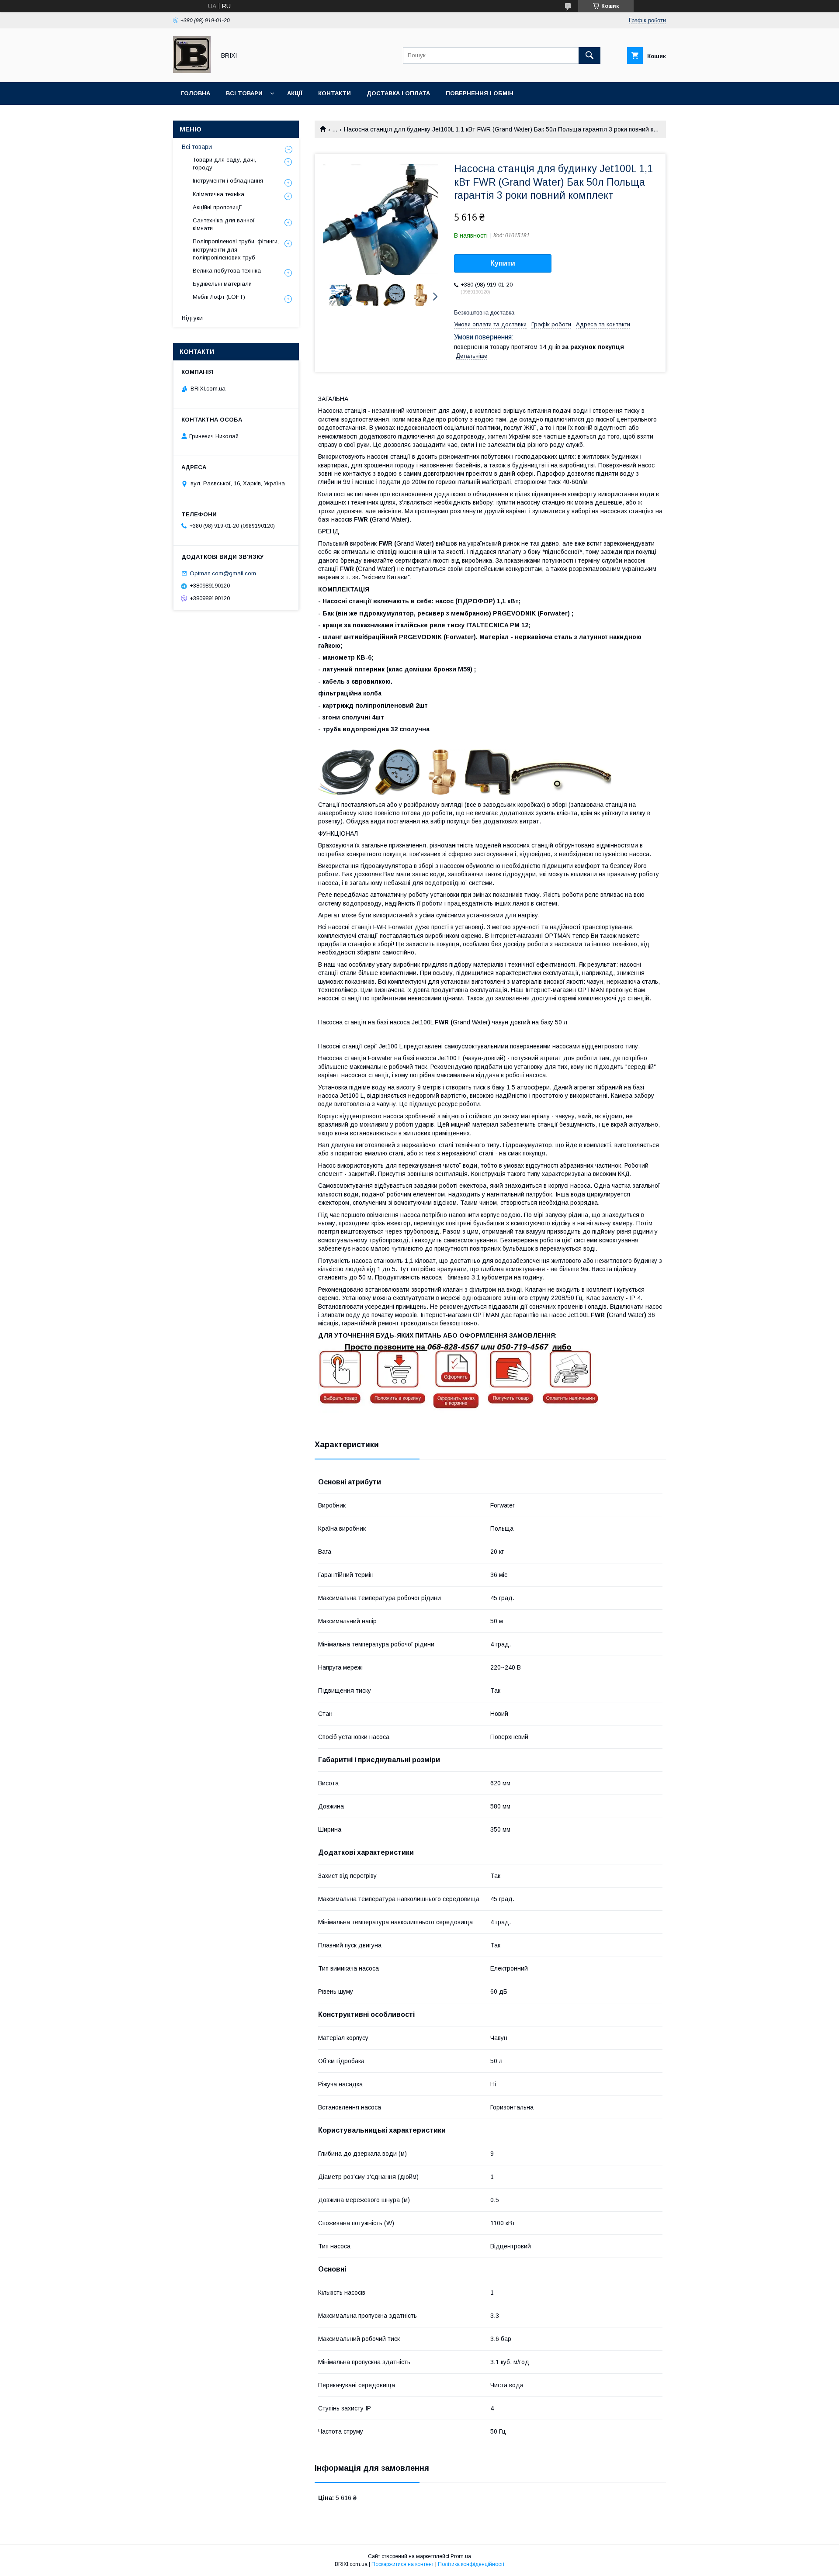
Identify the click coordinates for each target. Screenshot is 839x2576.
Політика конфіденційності (471, 2564)
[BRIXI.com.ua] (192, 71)
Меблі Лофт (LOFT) (219, 297)
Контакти (335, 93)
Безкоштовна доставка (484, 313)
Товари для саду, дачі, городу (224, 164)
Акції (295, 93)
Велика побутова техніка (227, 271)
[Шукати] (589, 55)
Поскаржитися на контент (403, 2564)
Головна (196, 93)
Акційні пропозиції (217, 207)
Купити (503, 263)
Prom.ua (461, 2556)
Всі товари (244, 93)
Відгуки (192, 318)
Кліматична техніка (218, 194)
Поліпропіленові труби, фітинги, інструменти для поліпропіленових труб (236, 249)
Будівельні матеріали (222, 284)
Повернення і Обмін (480, 93)
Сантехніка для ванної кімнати (224, 224)
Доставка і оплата (398, 93)
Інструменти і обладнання (228, 181)
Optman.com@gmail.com (223, 573)
